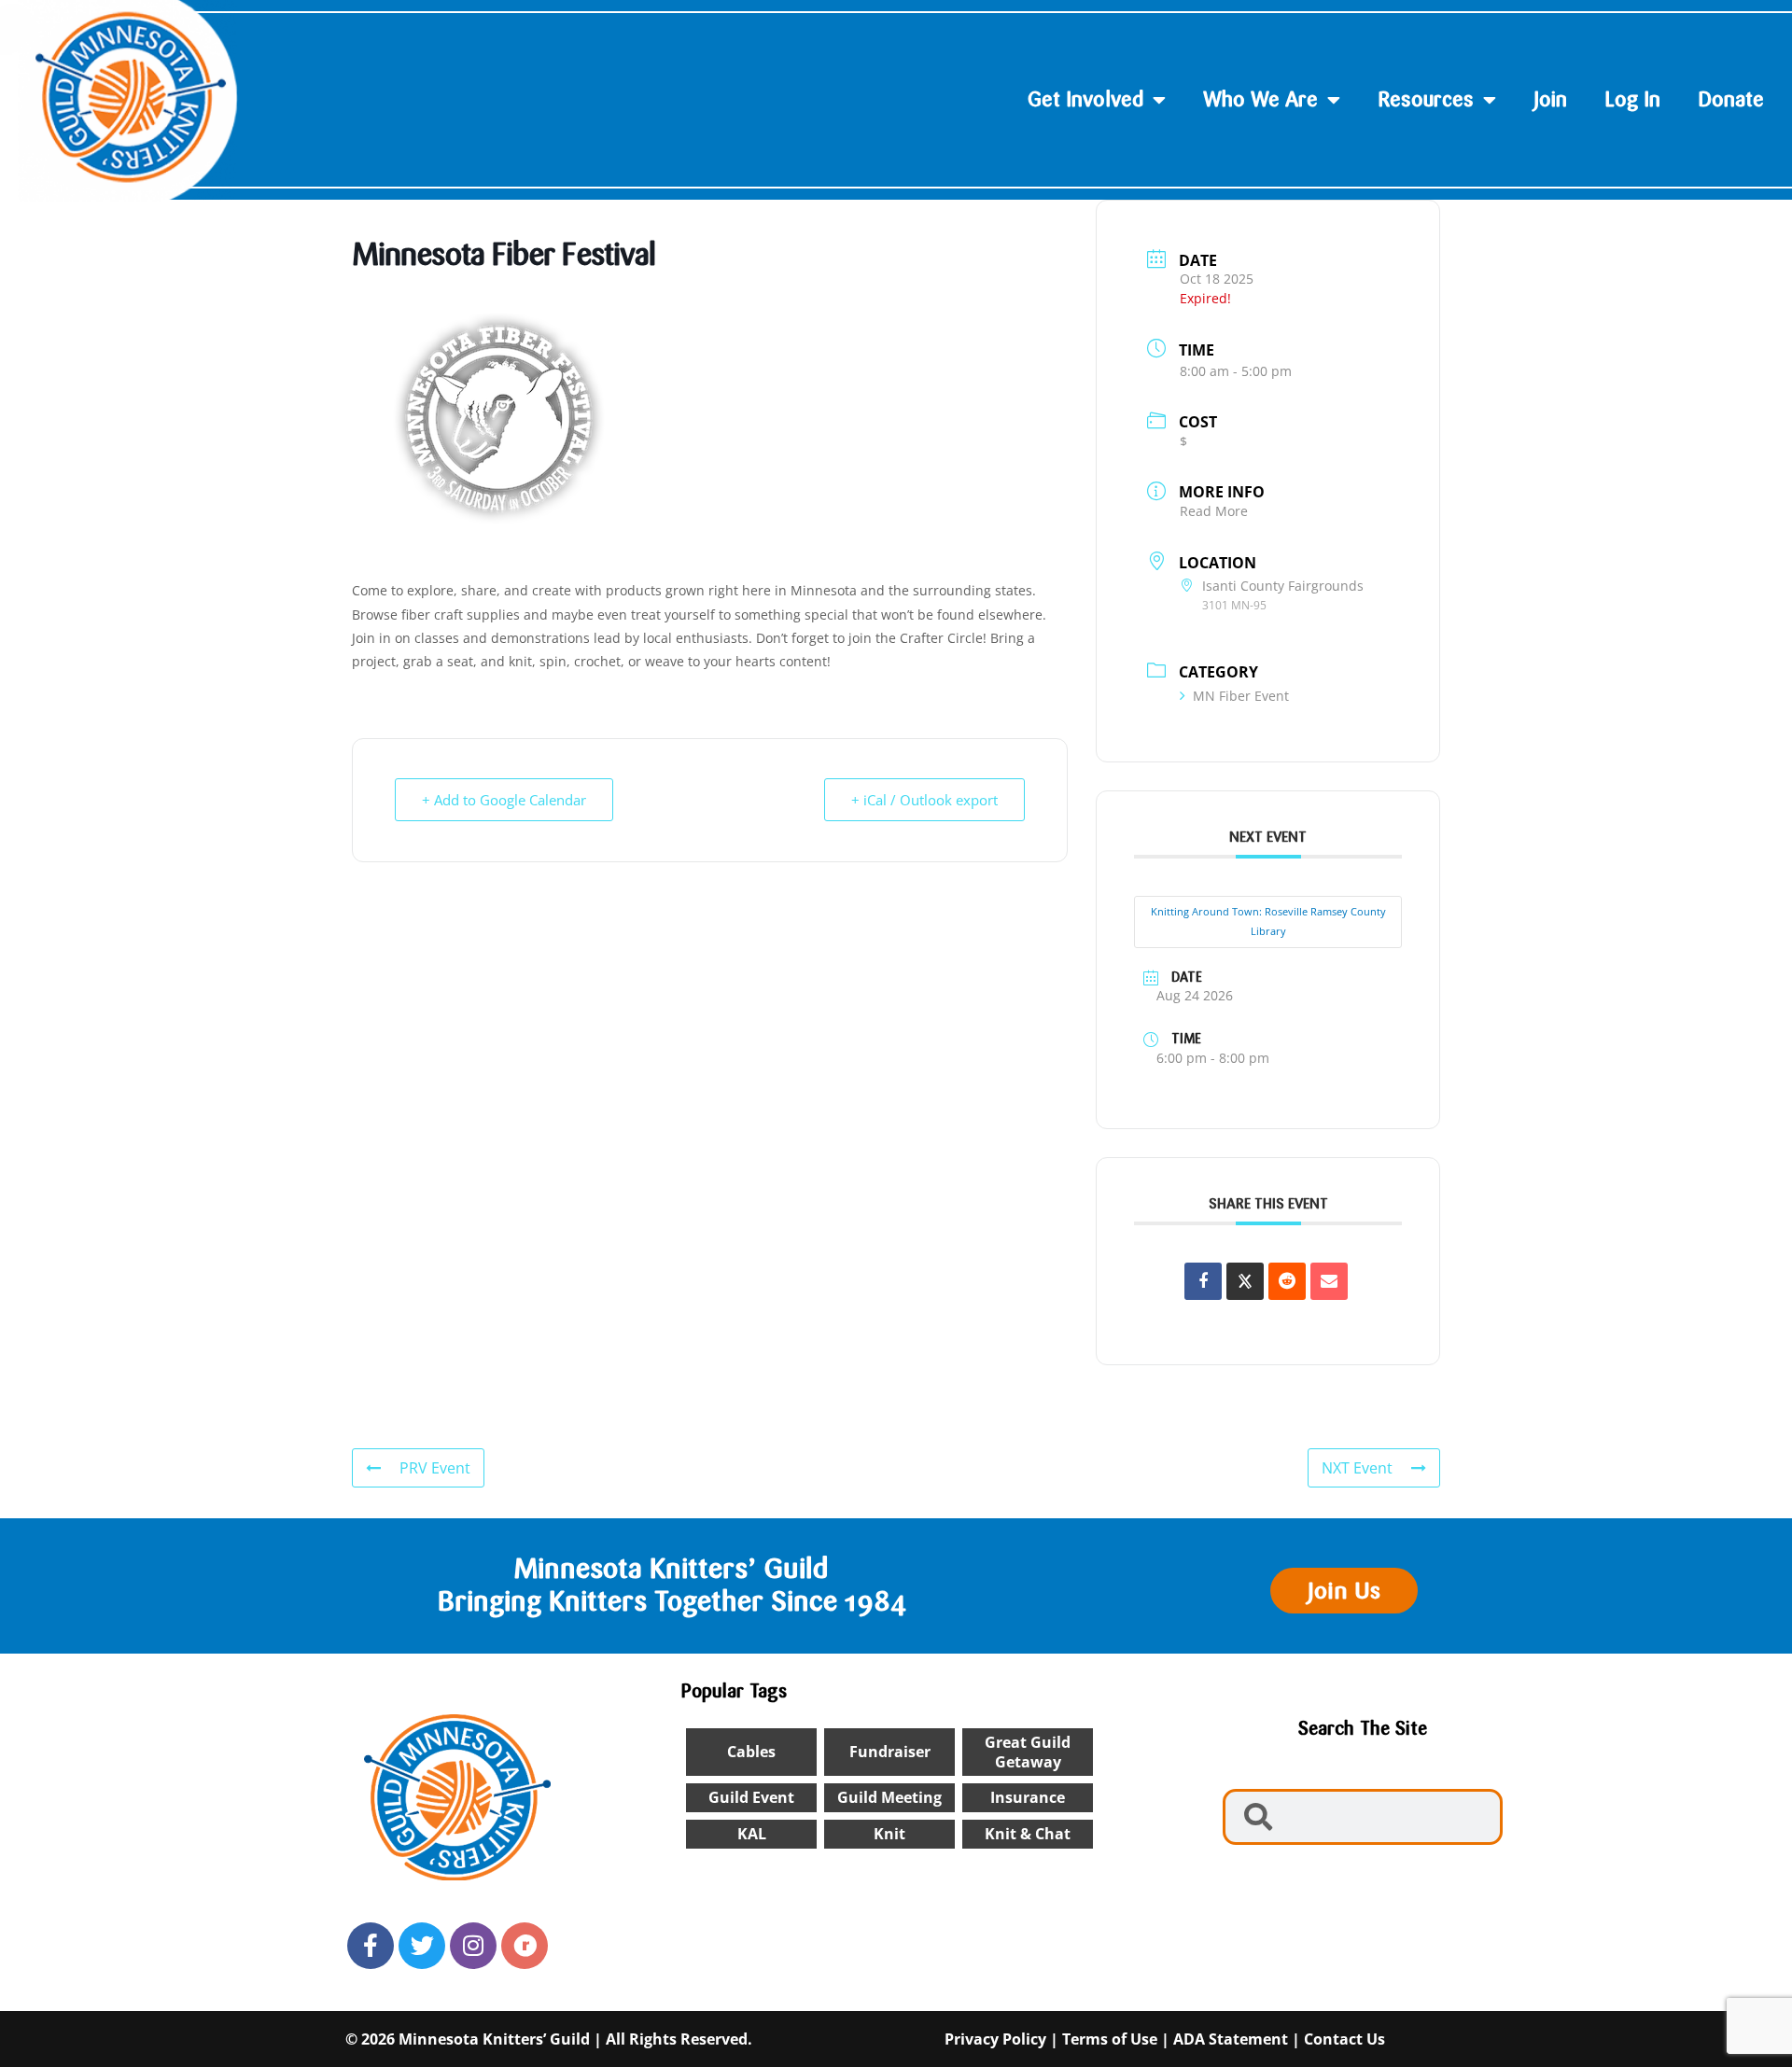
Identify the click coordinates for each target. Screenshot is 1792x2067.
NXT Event (1357, 1468)
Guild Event (751, 1797)
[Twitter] (422, 1946)
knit (889, 1834)
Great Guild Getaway (1028, 1752)
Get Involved (1085, 99)
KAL (752, 1834)
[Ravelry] (525, 1946)
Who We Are (1260, 99)
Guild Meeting (889, 1797)
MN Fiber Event (1241, 696)
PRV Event (435, 1468)
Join (1550, 99)
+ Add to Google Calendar (504, 800)
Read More (1214, 511)
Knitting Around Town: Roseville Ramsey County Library (1268, 921)
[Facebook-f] (371, 1946)
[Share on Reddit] (1287, 1281)
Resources (1426, 99)
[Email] (1329, 1281)
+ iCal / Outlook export (924, 800)
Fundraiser (890, 1752)
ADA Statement (1231, 2039)
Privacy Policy (995, 2039)
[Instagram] (473, 1946)
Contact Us (1344, 2039)
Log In (1632, 99)
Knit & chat (1028, 1834)
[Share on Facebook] (1203, 1281)
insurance (1028, 1797)
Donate (1731, 99)
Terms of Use (1110, 2039)
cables (751, 1752)
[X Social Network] (1245, 1281)
